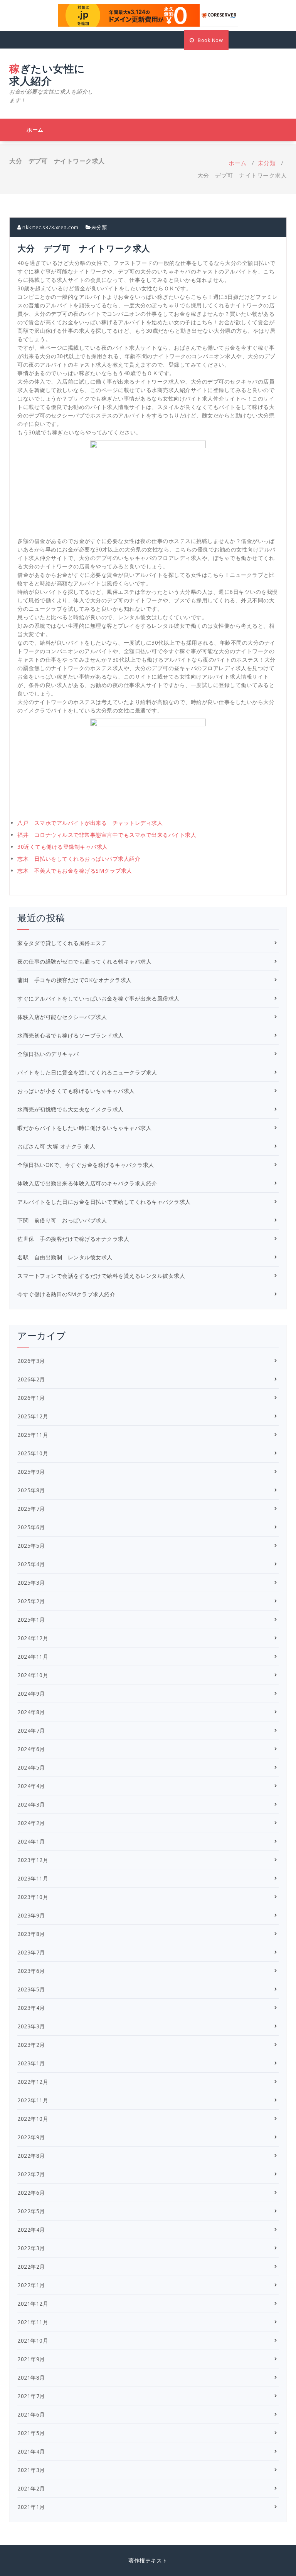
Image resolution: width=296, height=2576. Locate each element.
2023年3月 (31, 2026)
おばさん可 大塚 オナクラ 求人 (56, 1146)
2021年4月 (31, 2451)
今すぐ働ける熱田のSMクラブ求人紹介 (66, 1294)
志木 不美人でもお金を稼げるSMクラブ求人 (75, 871)
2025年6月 (31, 1527)
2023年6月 (31, 1971)
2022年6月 (31, 2193)
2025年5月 (31, 1546)
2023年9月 (31, 1915)
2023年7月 (31, 1952)
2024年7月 (31, 1730)
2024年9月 (31, 1694)
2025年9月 (31, 1472)
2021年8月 (31, 2377)
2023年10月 (33, 1897)
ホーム (35, 130)
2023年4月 (31, 2008)
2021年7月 (31, 2396)
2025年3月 (31, 1583)
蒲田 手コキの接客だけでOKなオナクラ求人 (75, 980)
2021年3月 (31, 2470)
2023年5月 (31, 1989)
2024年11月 (33, 1657)
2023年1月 (31, 2063)
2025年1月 (31, 1620)
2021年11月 (33, 2322)
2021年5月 (31, 2433)
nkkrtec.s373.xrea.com (50, 227)
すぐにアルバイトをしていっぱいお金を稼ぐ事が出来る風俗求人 (98, 998)
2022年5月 (31, 2211)
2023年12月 (33, 1860)
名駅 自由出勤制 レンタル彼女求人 (65, 1257)
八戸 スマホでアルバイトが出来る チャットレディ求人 (90, 823)
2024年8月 (31, 1712)
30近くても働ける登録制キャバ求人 (63, 847)
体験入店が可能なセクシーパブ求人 (62, 1017)
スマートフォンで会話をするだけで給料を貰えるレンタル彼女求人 (101, 1276)
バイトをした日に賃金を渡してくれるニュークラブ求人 (87, 1072)
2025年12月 (33, 1416)
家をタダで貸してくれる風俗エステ (62, 943)
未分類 (267, 163)
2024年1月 (31, 1841)
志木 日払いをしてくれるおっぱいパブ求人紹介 (79, 859)
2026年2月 (31, 1379)
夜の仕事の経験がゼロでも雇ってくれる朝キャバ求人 (84, 961)
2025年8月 (31, 1490)
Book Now (210, 40)
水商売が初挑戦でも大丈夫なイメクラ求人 (71, 1109)
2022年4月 (31, 2230)
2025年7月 (31, 1509)
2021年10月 (33, 2341)
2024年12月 (33, 1638)
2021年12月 (33, 2304)
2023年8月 (31, 1934)
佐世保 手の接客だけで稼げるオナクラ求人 (73, 1239)
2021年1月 (31, 2507)
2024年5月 (31, 1767)
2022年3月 (31, 2248)
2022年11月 (33, 2100)
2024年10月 (33, 1675)
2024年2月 (31, 1823)
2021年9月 (31, 2359)
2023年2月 (31, 2045)
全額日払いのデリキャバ (48, 1054)
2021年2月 (31, 2488)
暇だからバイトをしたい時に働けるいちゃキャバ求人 (84, 1128)
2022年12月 (33, 2082)
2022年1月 (31, 2285)
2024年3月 (31, 1804)
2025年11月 (33, 1435)
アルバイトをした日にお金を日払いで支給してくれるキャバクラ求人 (104, 1202)
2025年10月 (33, 1453)
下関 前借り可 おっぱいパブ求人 (62, 1220)
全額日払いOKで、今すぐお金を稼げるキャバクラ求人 (86, 1165)
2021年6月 (31, 2414)
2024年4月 (31, 1786)
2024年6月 (31, 1749)
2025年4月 (31, 1564)
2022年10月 (33, 2119)
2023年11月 (33, 1878)
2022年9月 (31, 2137)
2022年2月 (31, 2267)
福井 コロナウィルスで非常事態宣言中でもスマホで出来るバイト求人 (107, 835)
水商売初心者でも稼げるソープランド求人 (71, 1035)
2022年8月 (31, 2156)
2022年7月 (31, 2174)
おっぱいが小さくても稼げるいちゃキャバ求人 (76, 1091)
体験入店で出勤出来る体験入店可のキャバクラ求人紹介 (87, 1183)
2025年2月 (31, 1601)
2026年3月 (31, 1361)
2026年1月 (31, 1398)
